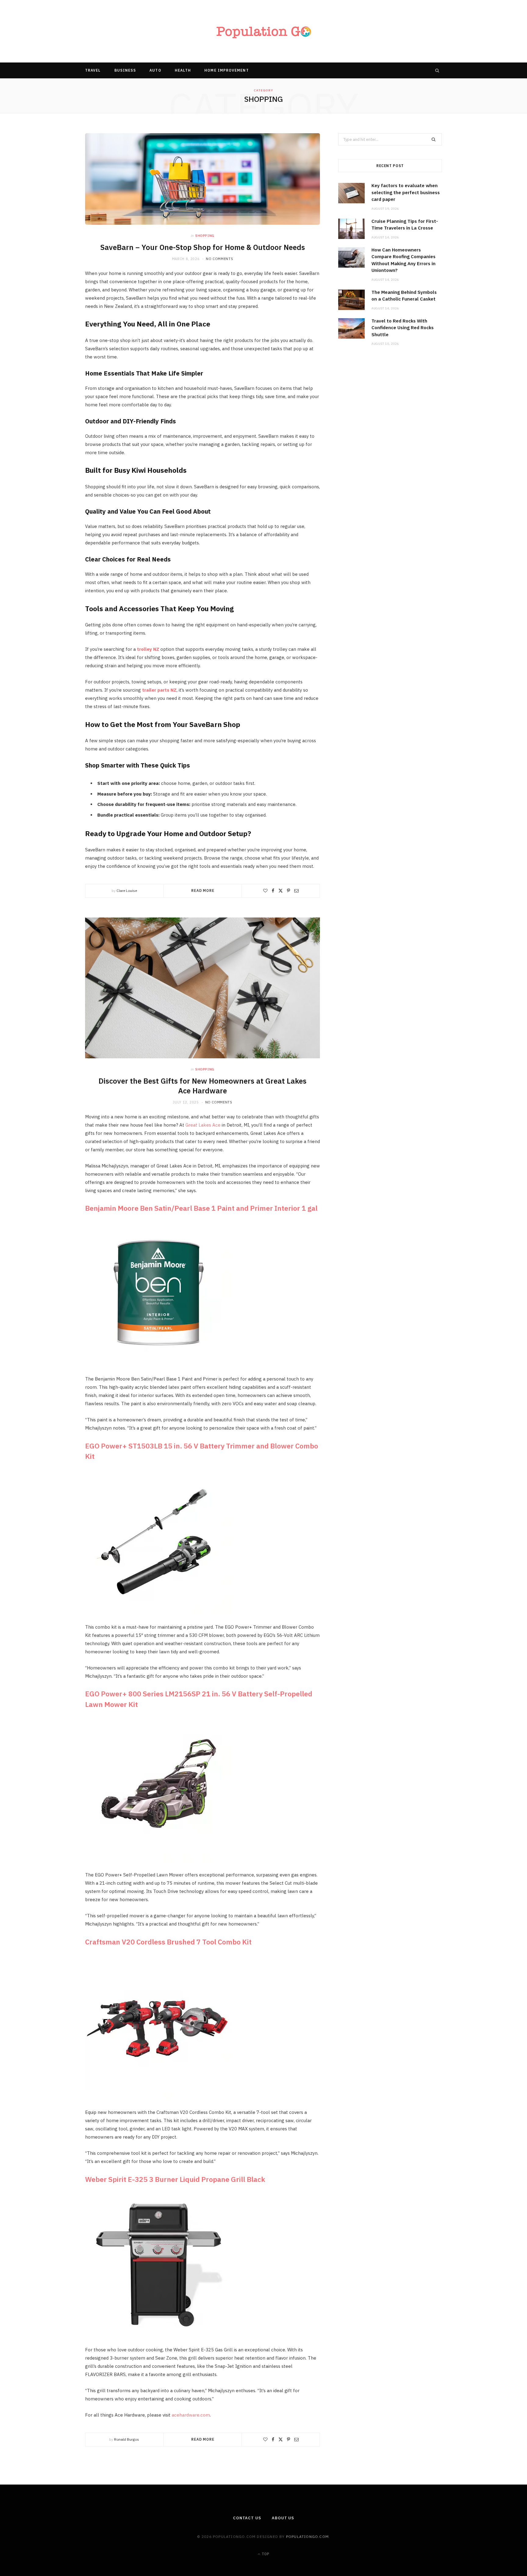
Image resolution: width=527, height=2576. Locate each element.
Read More (203, 891)
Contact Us (247, 2518)
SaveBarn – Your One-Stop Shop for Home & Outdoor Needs (203, 247)
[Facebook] (273, 891)
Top (265, 2554)
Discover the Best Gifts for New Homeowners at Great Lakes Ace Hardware (203, 1086)
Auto (155, 70)
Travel (93, 70)
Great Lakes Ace (203, 1125)
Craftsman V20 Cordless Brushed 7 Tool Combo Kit (168, 1942)
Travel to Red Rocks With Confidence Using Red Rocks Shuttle (403, 328)
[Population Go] (263, 31)
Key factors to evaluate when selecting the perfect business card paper (406, 192)
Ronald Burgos (127, 2439)
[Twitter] (281, 891)
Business (125, 70)
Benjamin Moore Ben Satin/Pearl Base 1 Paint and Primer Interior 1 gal (201, 1208)
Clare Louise (127, 891)
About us (283, 2518)
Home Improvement (226, 70)
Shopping (205, 236)
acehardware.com (191, 2415)
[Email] (296, 891)
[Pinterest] (289, 891)
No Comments (219, 259)
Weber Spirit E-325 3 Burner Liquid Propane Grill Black (175, 2179)
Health (183, 70)
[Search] (437, 70)
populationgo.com (307, 2537)
